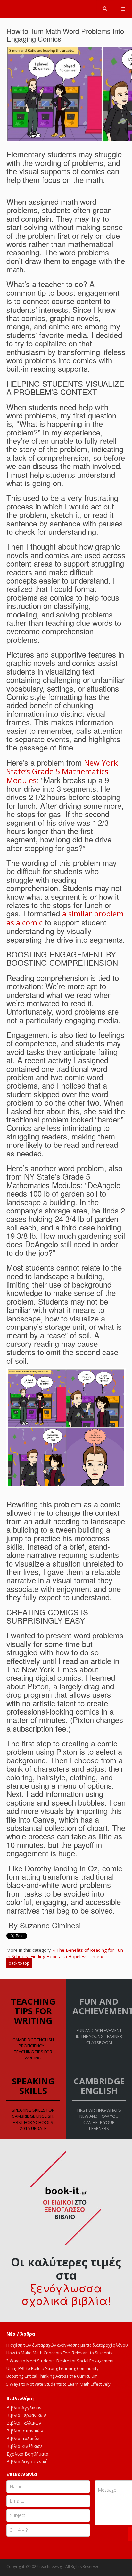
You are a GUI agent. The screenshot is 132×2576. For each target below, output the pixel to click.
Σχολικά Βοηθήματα (27, 2454)
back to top (19, 1963)
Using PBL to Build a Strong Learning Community (53, 2368)
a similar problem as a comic (65, 918)
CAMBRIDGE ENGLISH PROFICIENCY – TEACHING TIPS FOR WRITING (33, 2049)
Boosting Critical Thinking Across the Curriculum (52, 2376)
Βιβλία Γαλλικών (24, 2423)
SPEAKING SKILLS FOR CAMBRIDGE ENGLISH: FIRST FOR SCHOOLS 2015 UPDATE (33, 2119)
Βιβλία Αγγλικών (24, 2408)
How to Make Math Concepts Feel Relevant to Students (59, 2353)
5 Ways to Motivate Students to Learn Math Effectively (58, 2384)
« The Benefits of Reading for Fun (88, 1950)
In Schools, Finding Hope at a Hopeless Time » (55, 1956)
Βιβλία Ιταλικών (23, 2438)
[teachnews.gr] (66, 7)
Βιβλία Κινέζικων (24, 2446)
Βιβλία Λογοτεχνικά (27, 2461)
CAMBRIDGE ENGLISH (99, 2086)
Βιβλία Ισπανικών (25, 2431)
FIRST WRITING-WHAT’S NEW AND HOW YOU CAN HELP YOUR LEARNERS (99, 2119)
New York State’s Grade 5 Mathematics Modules (62, 771)
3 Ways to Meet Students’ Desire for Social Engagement (60, 2361)
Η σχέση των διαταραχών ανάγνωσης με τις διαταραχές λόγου (67, 2345)
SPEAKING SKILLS (33, 2086)
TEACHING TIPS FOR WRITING (33, 2011)
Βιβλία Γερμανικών (26, 2415)
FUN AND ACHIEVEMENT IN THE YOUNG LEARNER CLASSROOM (99, 2036)
